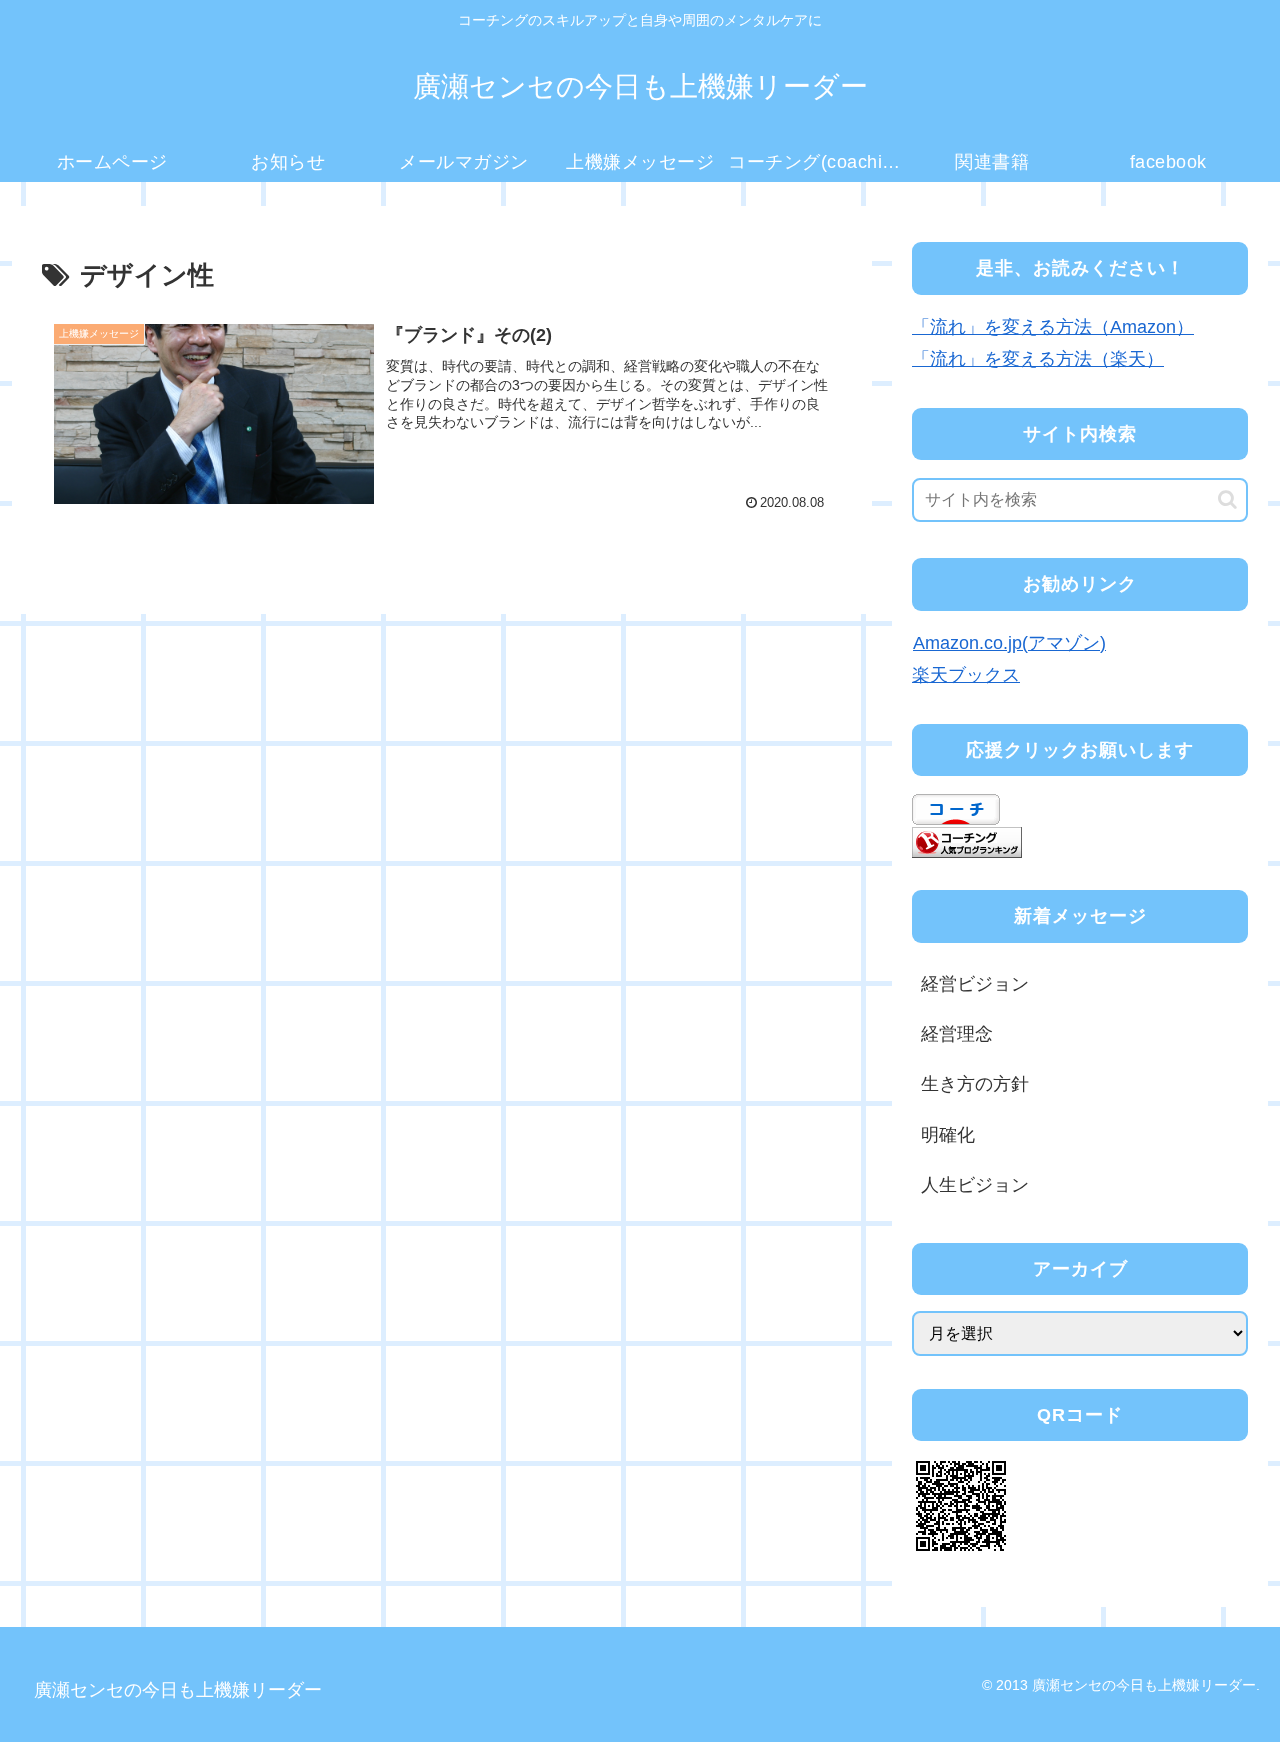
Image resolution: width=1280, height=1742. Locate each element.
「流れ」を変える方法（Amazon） (1053, 327)
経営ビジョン (975, 984)
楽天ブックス (966, 675)
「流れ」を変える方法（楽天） (1038, 359)
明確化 (948, 1135)
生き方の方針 (975, 1084)
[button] (1227, 499)
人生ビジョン (975, 1185)
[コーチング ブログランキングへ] (967, 841)
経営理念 (957, 1034)
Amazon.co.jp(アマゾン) (1009, 643)
